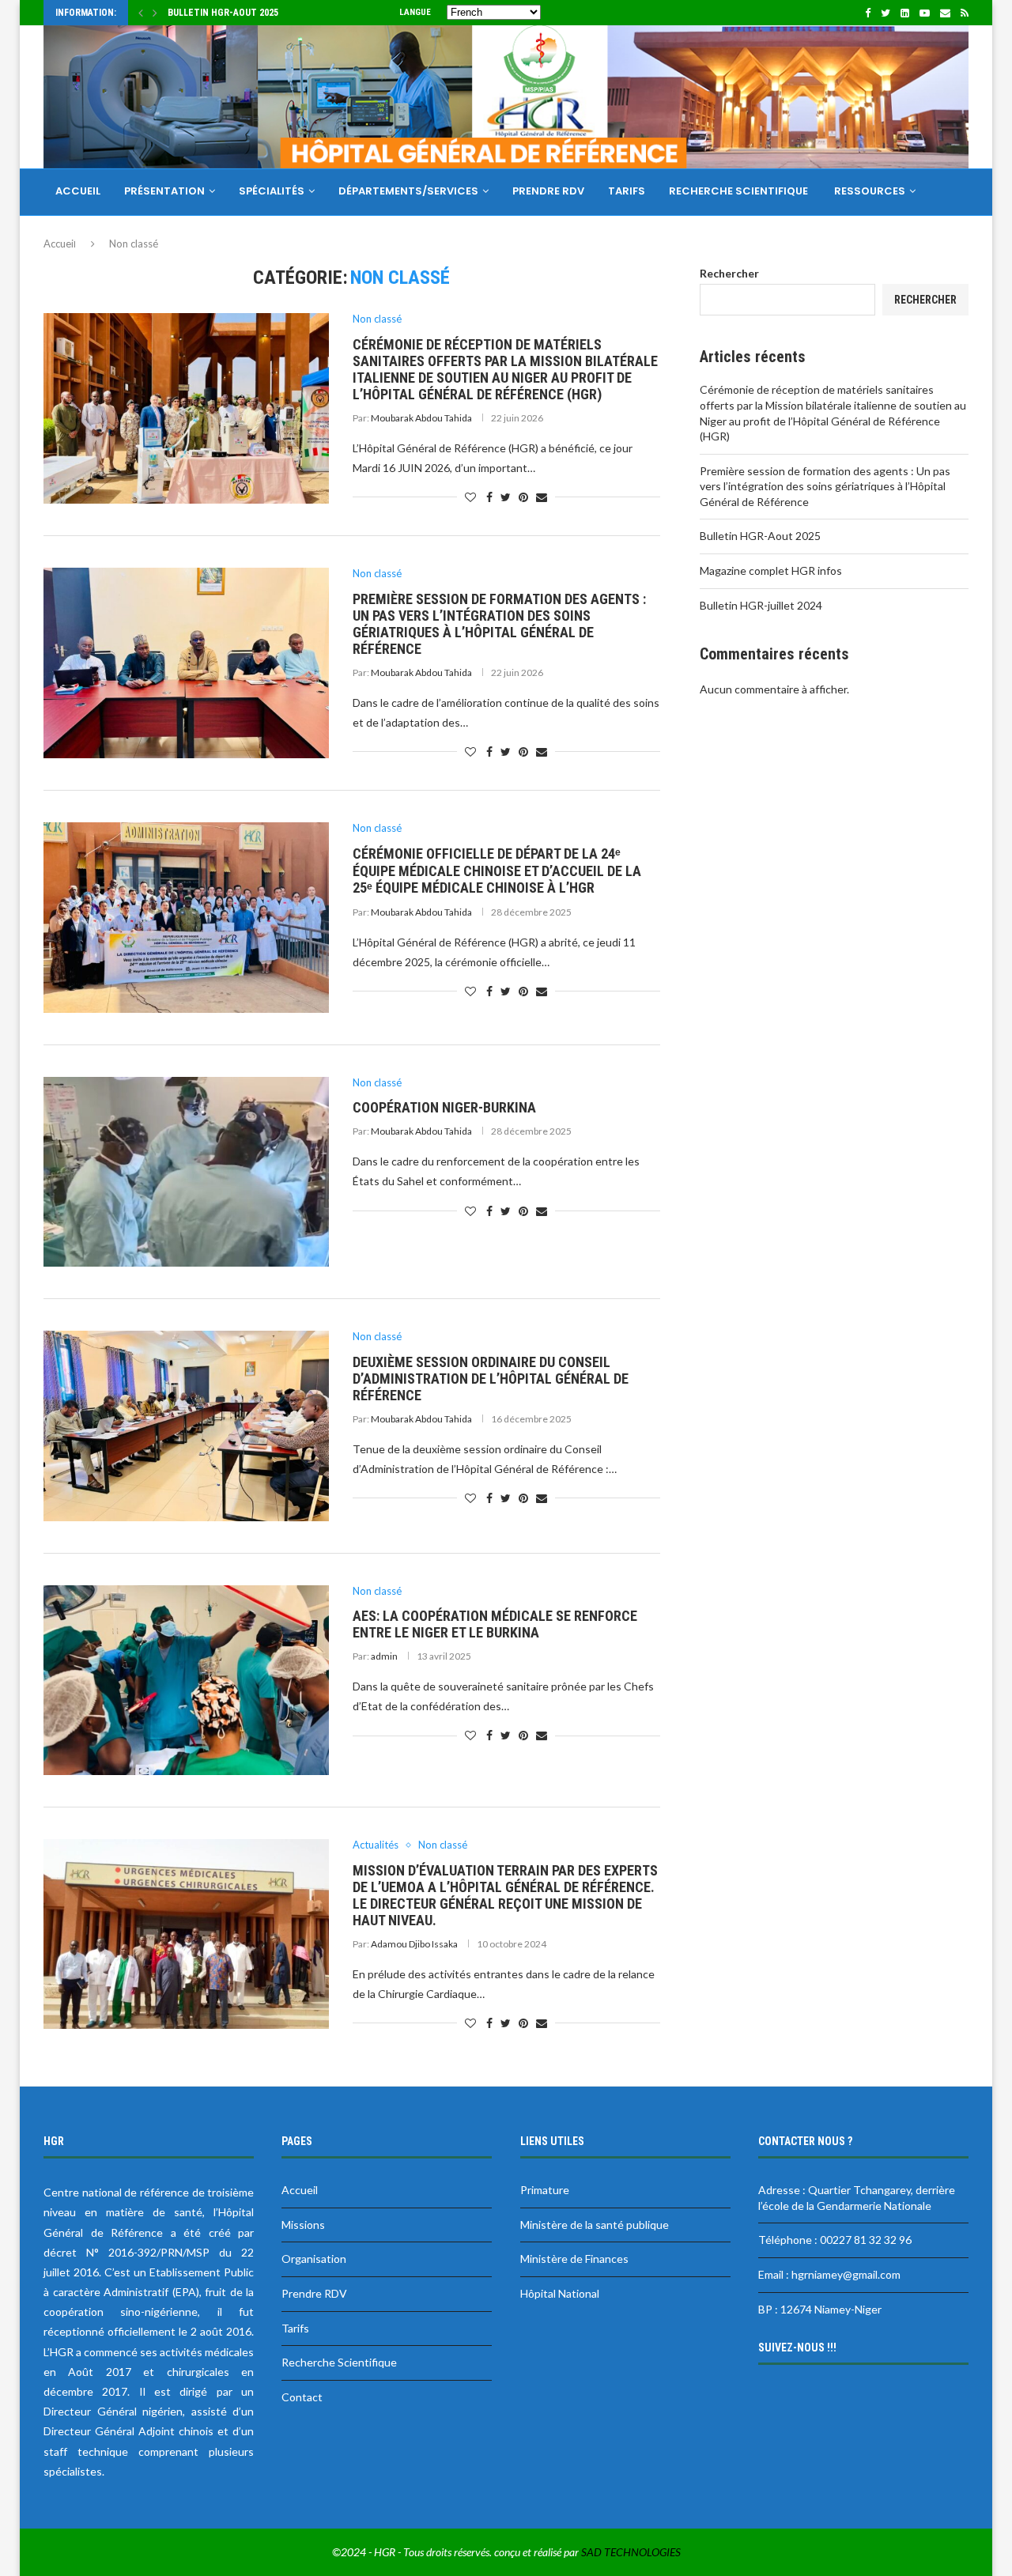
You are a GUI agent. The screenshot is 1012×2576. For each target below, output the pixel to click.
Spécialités (272, 191)
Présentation (164, 191)
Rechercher (729, 273)
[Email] (945, 13)
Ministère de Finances (574, 2259)
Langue (415, 12)
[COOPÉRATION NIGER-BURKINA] (186, 1172)
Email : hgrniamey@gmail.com (829, 2274)
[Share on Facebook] (489, 497)
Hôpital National (560, 2293)
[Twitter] (885, 13)
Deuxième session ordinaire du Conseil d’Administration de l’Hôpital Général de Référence (491, 1379)
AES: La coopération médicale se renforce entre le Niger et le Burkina (495, 1624)
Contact (83, 238)
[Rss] (965, 13)
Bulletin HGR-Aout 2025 (760, 536)
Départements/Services (408, 191)
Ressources (870, 191)
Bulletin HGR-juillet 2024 (761, 605)
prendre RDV (548, 191)
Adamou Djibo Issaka (414, 1944)
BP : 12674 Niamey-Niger (820, 2309)
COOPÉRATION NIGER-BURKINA (444, 1107)
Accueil (78, 191)
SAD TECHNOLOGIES (631, 2552)
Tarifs (295, 2328)
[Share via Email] (542, 497)
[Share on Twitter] (506, 497)
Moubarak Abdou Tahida (421, 418)
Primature (545, 2190)
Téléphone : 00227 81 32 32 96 (835, 2240)
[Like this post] (470, 497)
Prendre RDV (314, 2293)
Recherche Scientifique (740, 191)
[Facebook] (868, 13)
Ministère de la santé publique (595, 2225)
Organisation (314, 2259)
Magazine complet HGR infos (236, 13)
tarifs (627, 191)
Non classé (377, 319)
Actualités (376, 1845)
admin (384, 1656)
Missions (303, 2225)
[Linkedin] (905, 13)
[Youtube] (925, 13)
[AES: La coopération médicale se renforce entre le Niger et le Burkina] (186, 1680)
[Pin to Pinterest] (523, 497)
